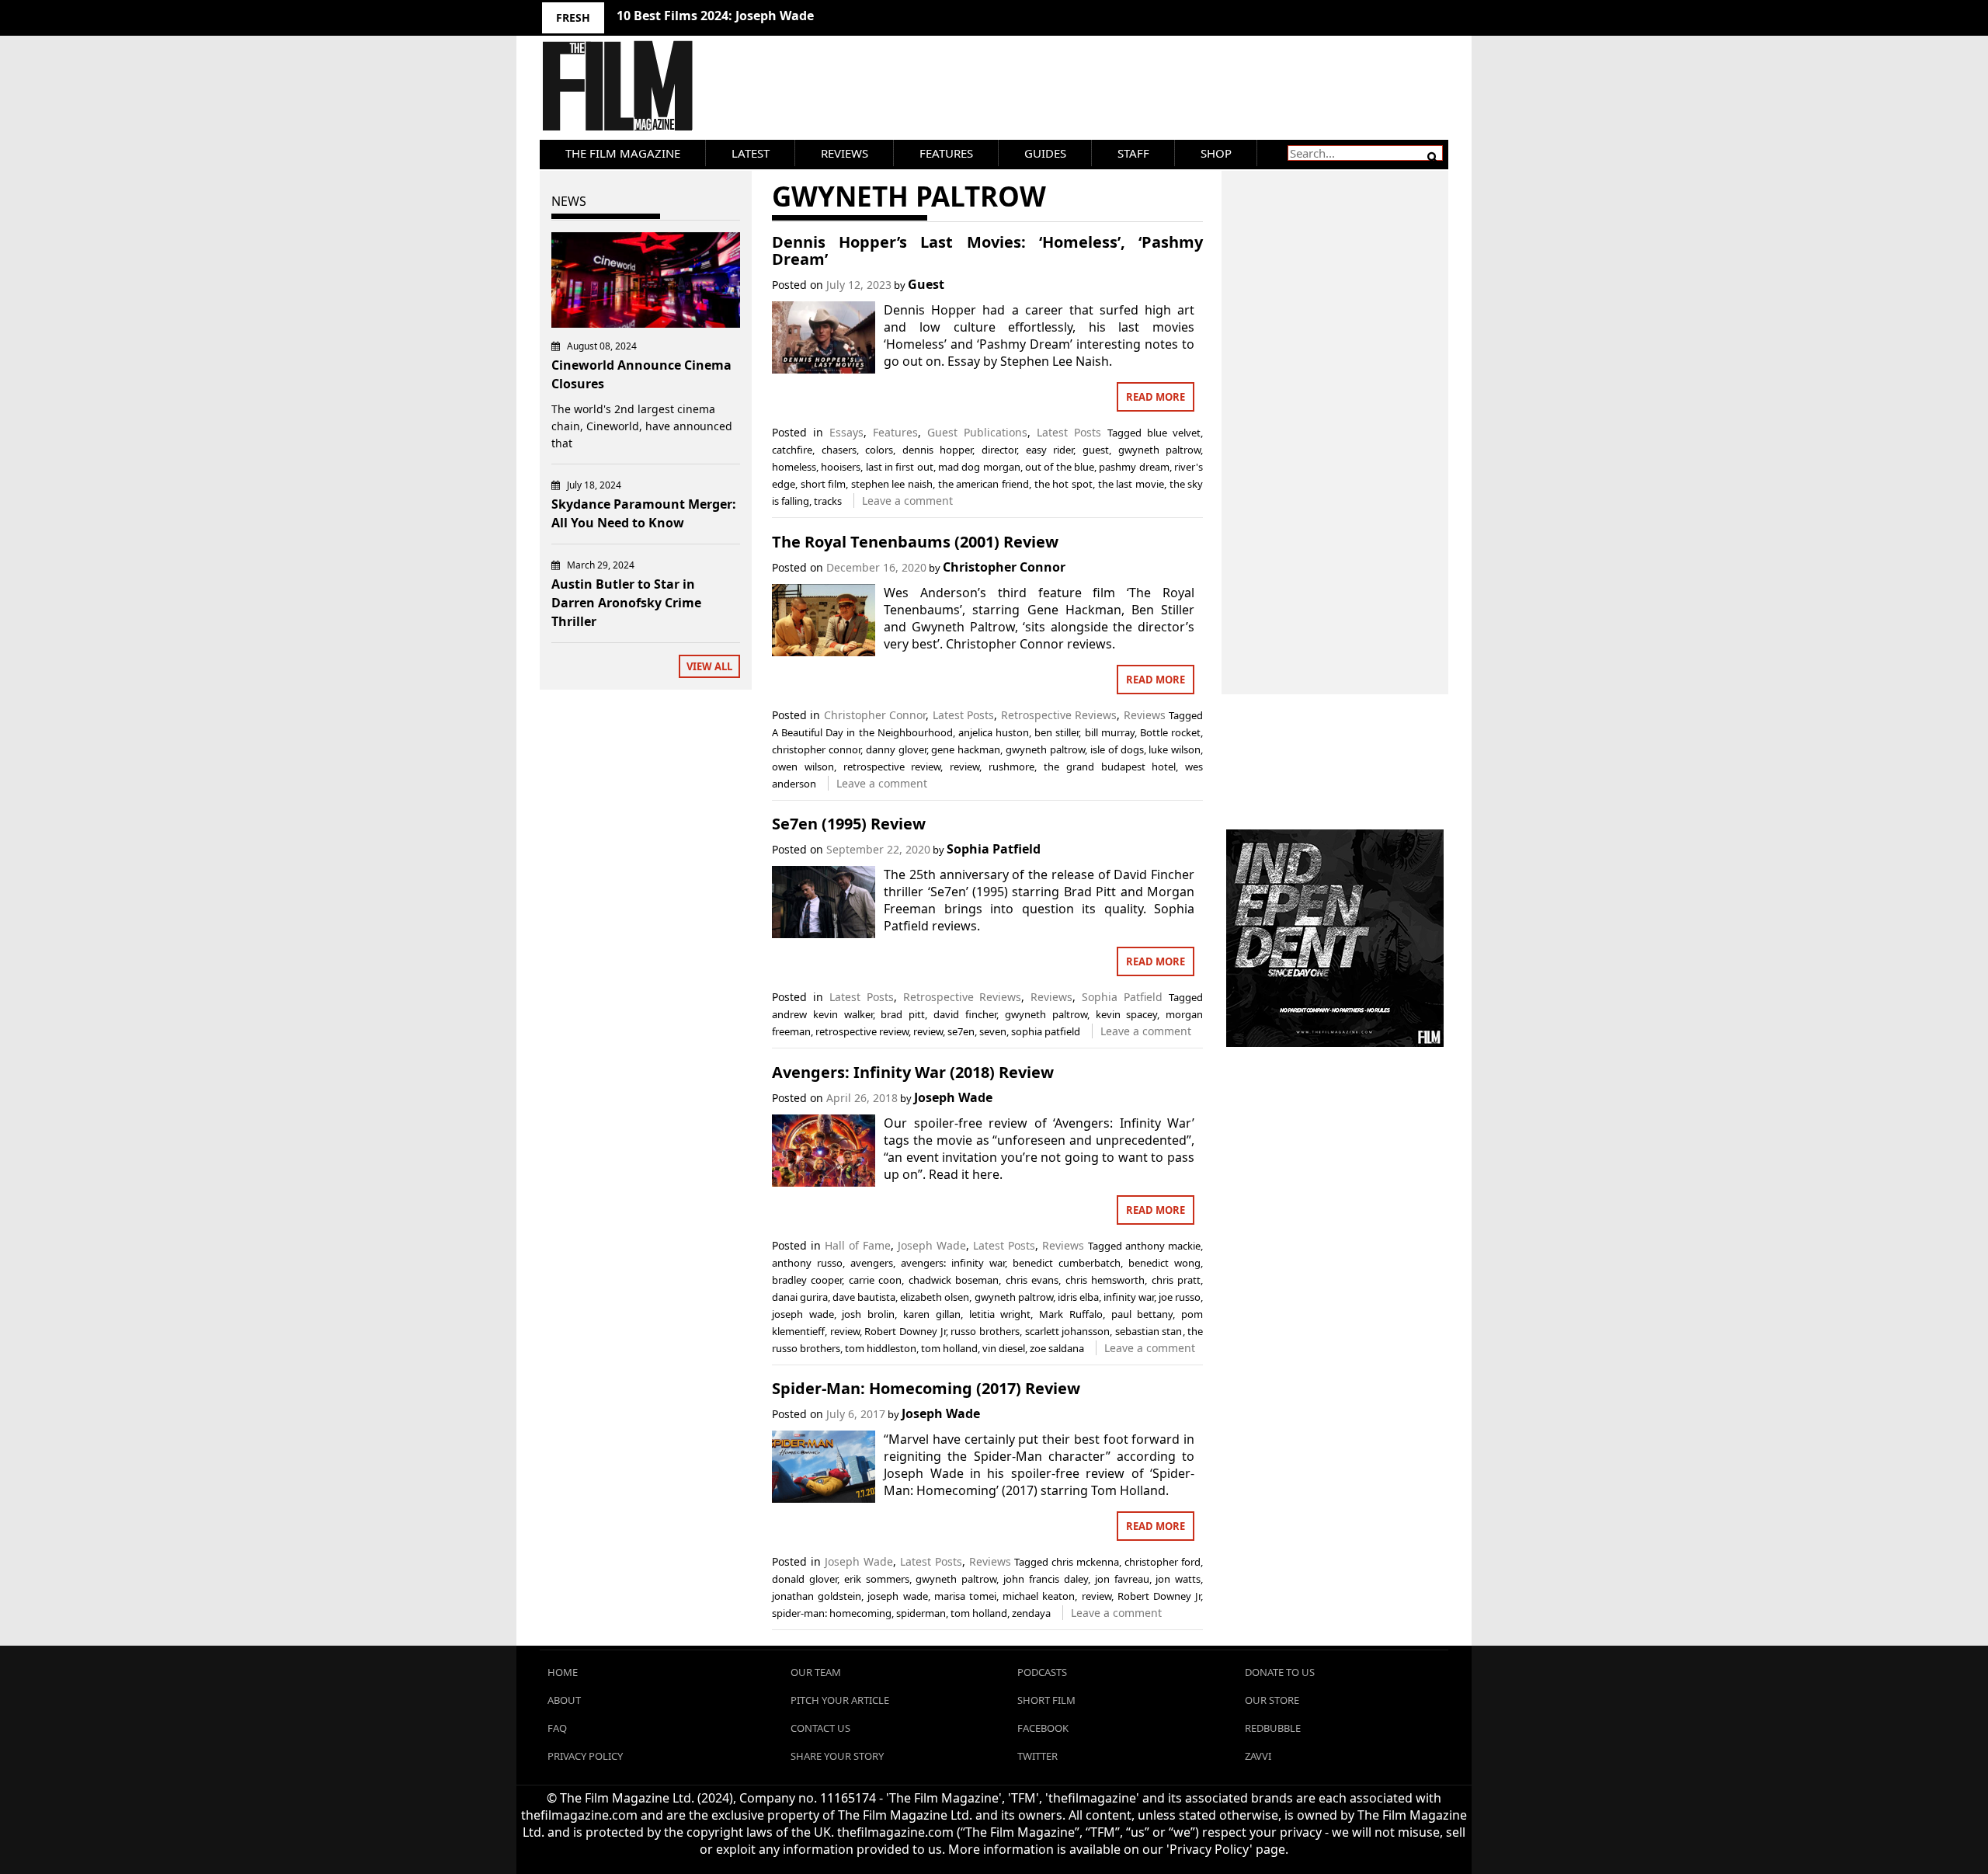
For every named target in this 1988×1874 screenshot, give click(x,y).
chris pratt (1176, 1280)
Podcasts (1042, 1672)
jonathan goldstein (817, 1596)
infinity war (1129, 1297)
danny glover (896, 749)
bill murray (1110, 732)
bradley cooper (807, 1280)
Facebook (1043, 1728)
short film (824, 484)
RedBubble (1273, 1728)
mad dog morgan (979, 467)
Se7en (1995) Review (849, 824)
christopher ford (1163, 1562)
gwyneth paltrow (1160, 450)
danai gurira (800, 1297)
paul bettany (1142, 1314)
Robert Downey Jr (905, 1331)
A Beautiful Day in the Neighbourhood (862, 732)
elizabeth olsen (935, 1297)
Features (946, 153)
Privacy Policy (585, 1756)
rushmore (1011, 767)
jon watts (1178, 1579)
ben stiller (1057, 732)
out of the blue (1060, 467)
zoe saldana (1057, 1348)
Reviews (845, 153)
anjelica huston (994, 732)
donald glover (805, 1579)
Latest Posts (1069, 432)
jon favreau (1122, 1579)
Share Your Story (837, 1756)
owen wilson (803, 767)
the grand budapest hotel (1110, 767)
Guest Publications (977, 432)
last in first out (900, 467)
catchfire (792, 450)
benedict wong (1164, 1263)
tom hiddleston (881, 1348)
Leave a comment (907, 501)
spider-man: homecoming (832, 1613)
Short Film (1046, 1700)
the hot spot (1064, 484)
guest (1096, 450)
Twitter (1037, 1756)
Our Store (1272, 1700)
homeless (794, 467)
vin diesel (1004, 1348)
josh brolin (868, 1314)
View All (709, 666)
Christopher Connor (1004, 567)
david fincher (965, 1014)
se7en (961, 1031)
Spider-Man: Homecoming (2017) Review (926, 1388)
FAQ (557, 1728)
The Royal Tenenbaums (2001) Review (915, 542)
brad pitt (903, 1014)
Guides (1045, 153)
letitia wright (1000, 1314)
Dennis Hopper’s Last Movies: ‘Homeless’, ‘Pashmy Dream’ (987, 250)
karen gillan (932, 1314)
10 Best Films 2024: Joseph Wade (715, 16)
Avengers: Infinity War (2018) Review (913, 1072)
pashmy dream (1134, 467)
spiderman (921, 1613)
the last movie (1131, 484)
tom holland (949, 1348)
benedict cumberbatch (1067, 1263)
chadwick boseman (954, 1280)
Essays (846, 432)
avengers (872, 1263)
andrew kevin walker (822, 1014)
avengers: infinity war (953, 1263)
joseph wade (803, 1314)
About (564, 1700)
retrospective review (892, 767)
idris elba (1078, 1297)
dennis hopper (938, 450)
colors (879, 450)
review (964, 767)
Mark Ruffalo (1071, 1314)
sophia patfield (1046, 1031)
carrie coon (875, 1280)
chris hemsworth (1105, 1280)
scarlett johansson (1068, 1331)
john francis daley (1046, 1579)
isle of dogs (1117, 749)
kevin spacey (1127, 1014)
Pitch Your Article (840, 1700)
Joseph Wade (953, 1097)
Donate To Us (1280, 1672)
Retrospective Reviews (1059, 715)
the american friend (984, 484)
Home (563, 1672)
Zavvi (1258, 1756)
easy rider (1050, 450)
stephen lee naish (892, 484)
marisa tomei (965, 1596)
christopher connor (816, 749)
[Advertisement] (1335, 415)
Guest (926, 284)
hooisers (841, 467)
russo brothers (985, 1331)
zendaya (1031, 1613)
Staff (1133, 153)
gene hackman (966, 749)
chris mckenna (1085, 1562)
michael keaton (1039, 1596)
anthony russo (807, 1263)
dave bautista (864, 1297)
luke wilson (1175, 749)
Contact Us (820, 1728)
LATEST (751, 153)
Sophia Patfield (994, 849)
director (999, 450)
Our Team (816, 1672)
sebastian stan (1149, 1331)
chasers (839, 450)
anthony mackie (1163, 1246)
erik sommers (877, 1579)
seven (993, 1031)
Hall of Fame (858, 1245)
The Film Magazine (623, 153)
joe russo (1180, 1297)
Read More (1156, 397)
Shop (1216, 153)
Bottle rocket (1170, 732)
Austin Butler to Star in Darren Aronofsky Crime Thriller (626, 603)
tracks (828, 501)
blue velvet (1174, 433)
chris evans (1032, 1280)
